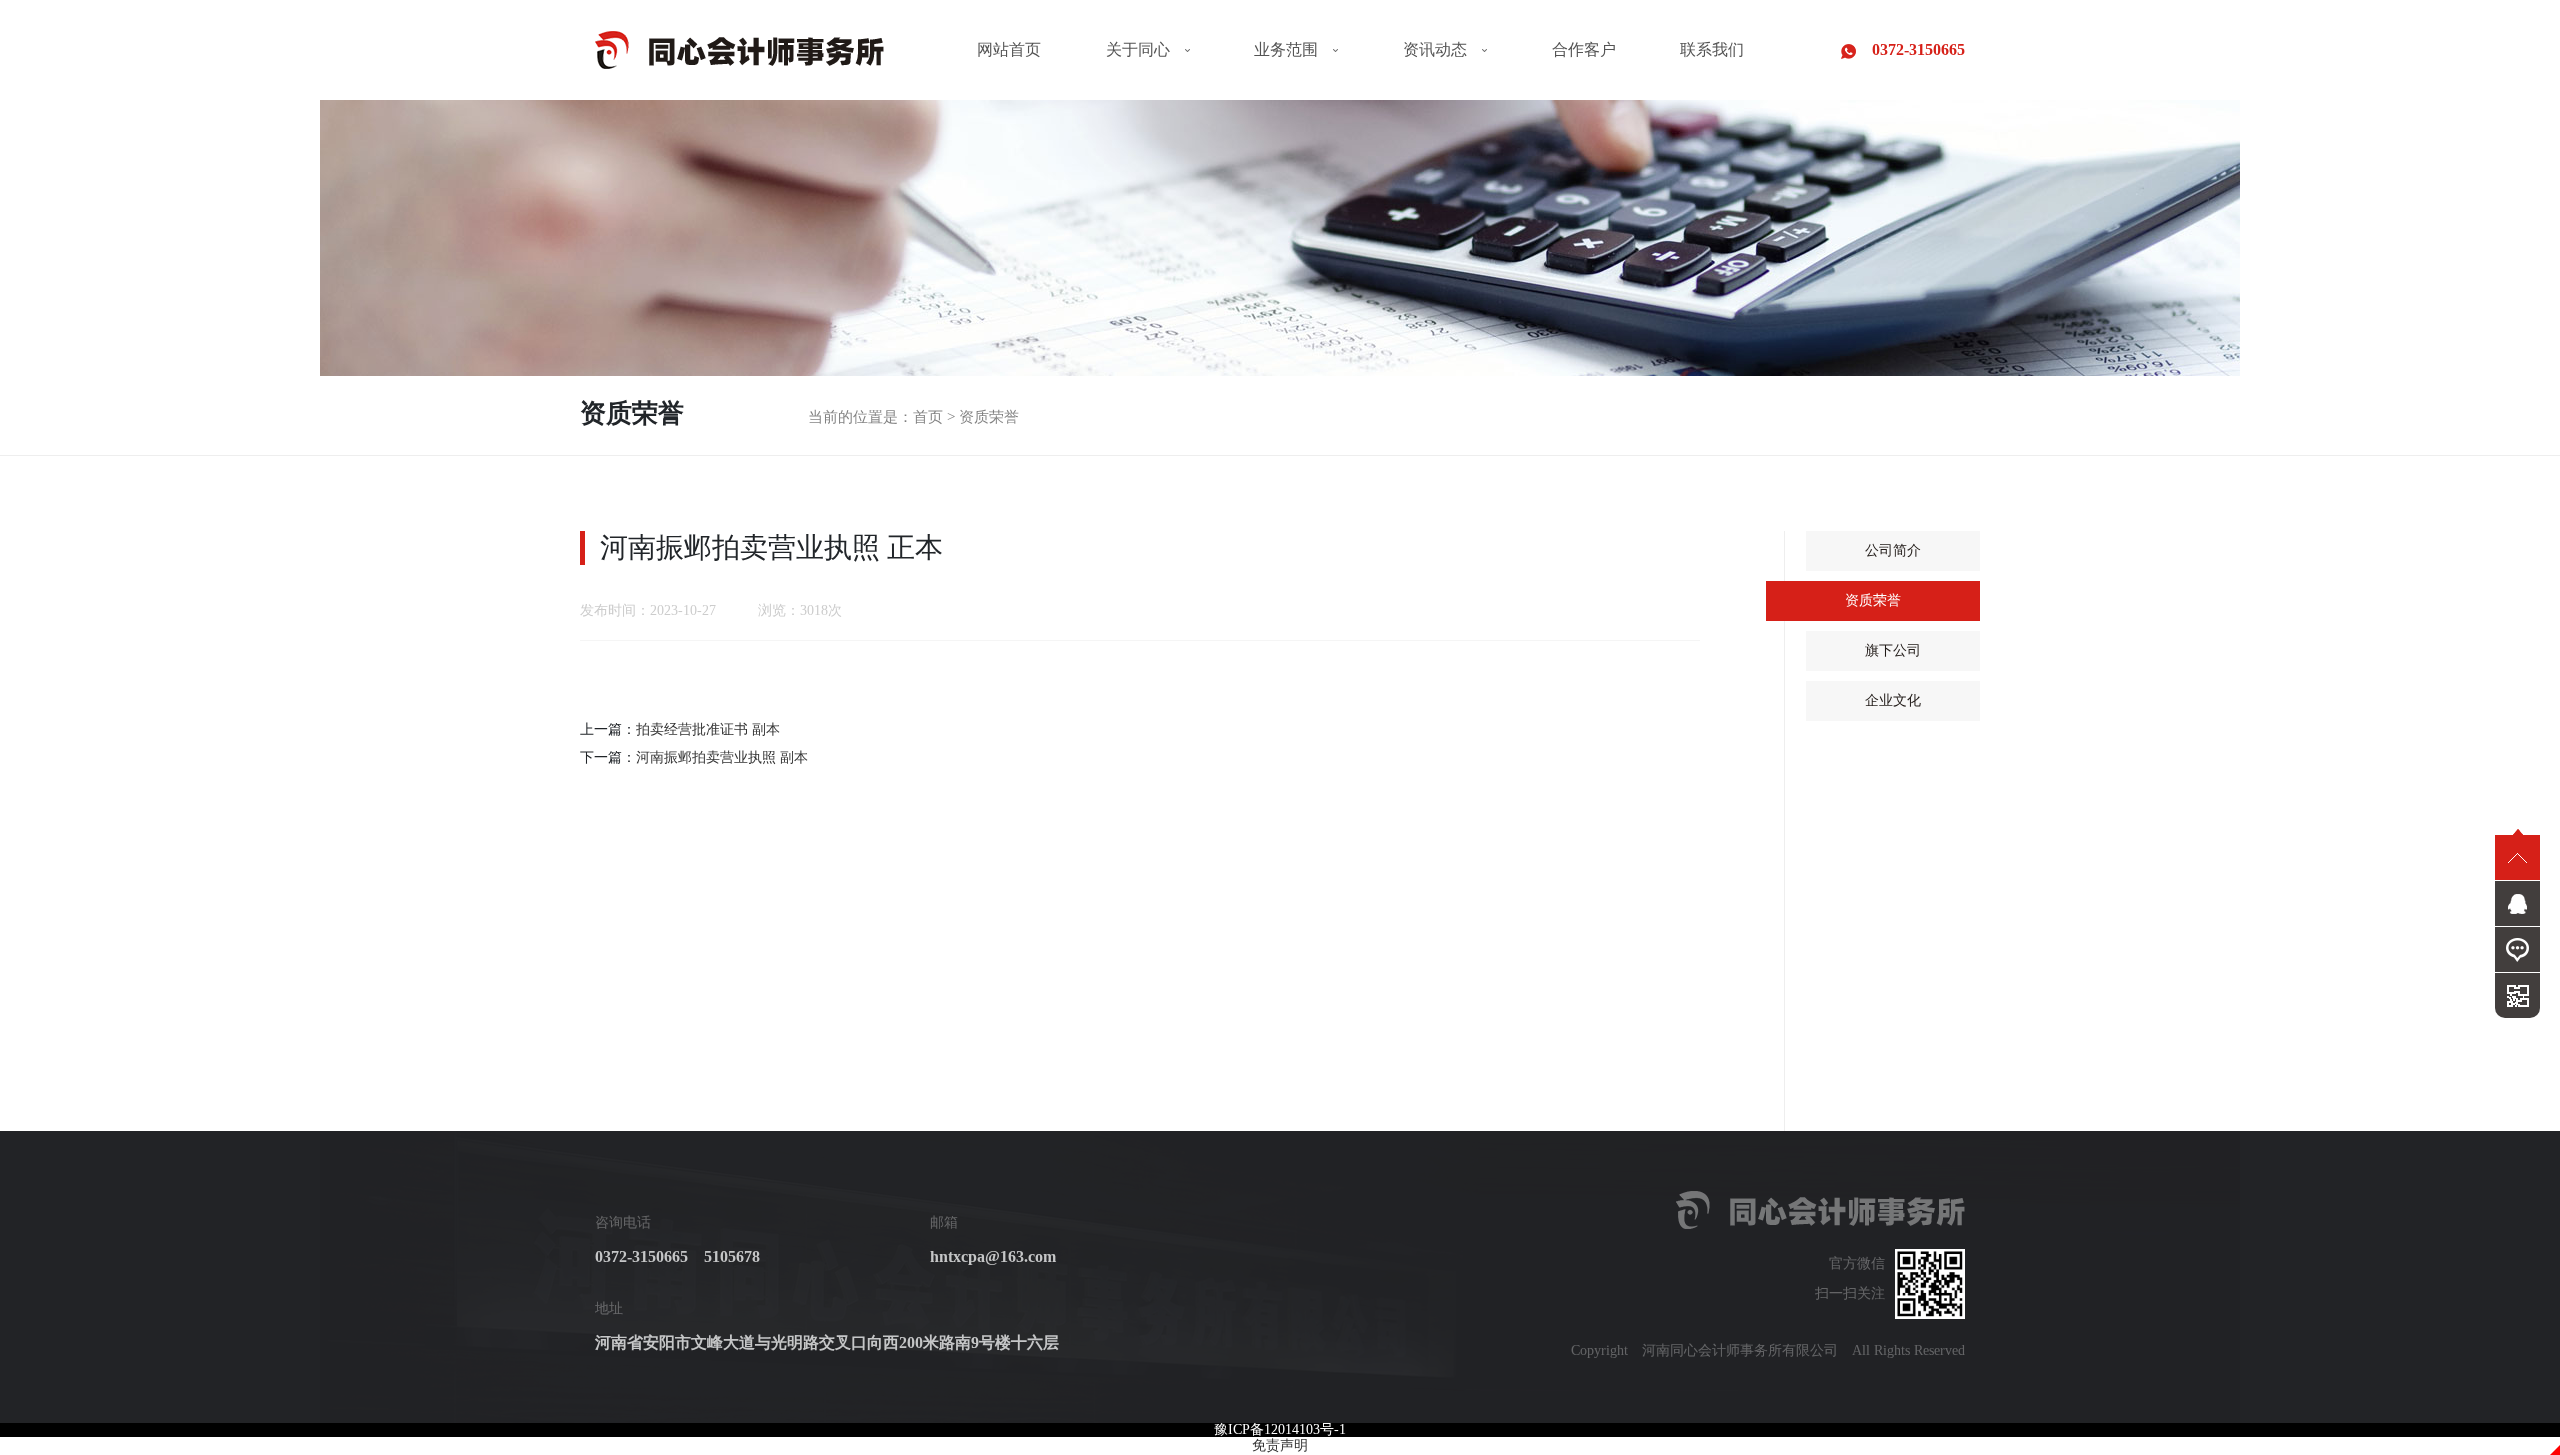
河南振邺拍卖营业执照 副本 (722, 757)
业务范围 (1286, 49)
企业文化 (1893, 700)
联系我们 (1712, 49)
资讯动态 (1435, 49)
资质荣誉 (989, 417)
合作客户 (1584, 49)
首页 (928, 417)
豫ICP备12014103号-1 (1280, 1429)
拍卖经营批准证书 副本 (708, 729)
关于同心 (1138, 49)
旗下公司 (1893, 650)
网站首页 (1009, 49)
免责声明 (1280, 1445)
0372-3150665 (1910, 49)
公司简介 (1893, 550)
